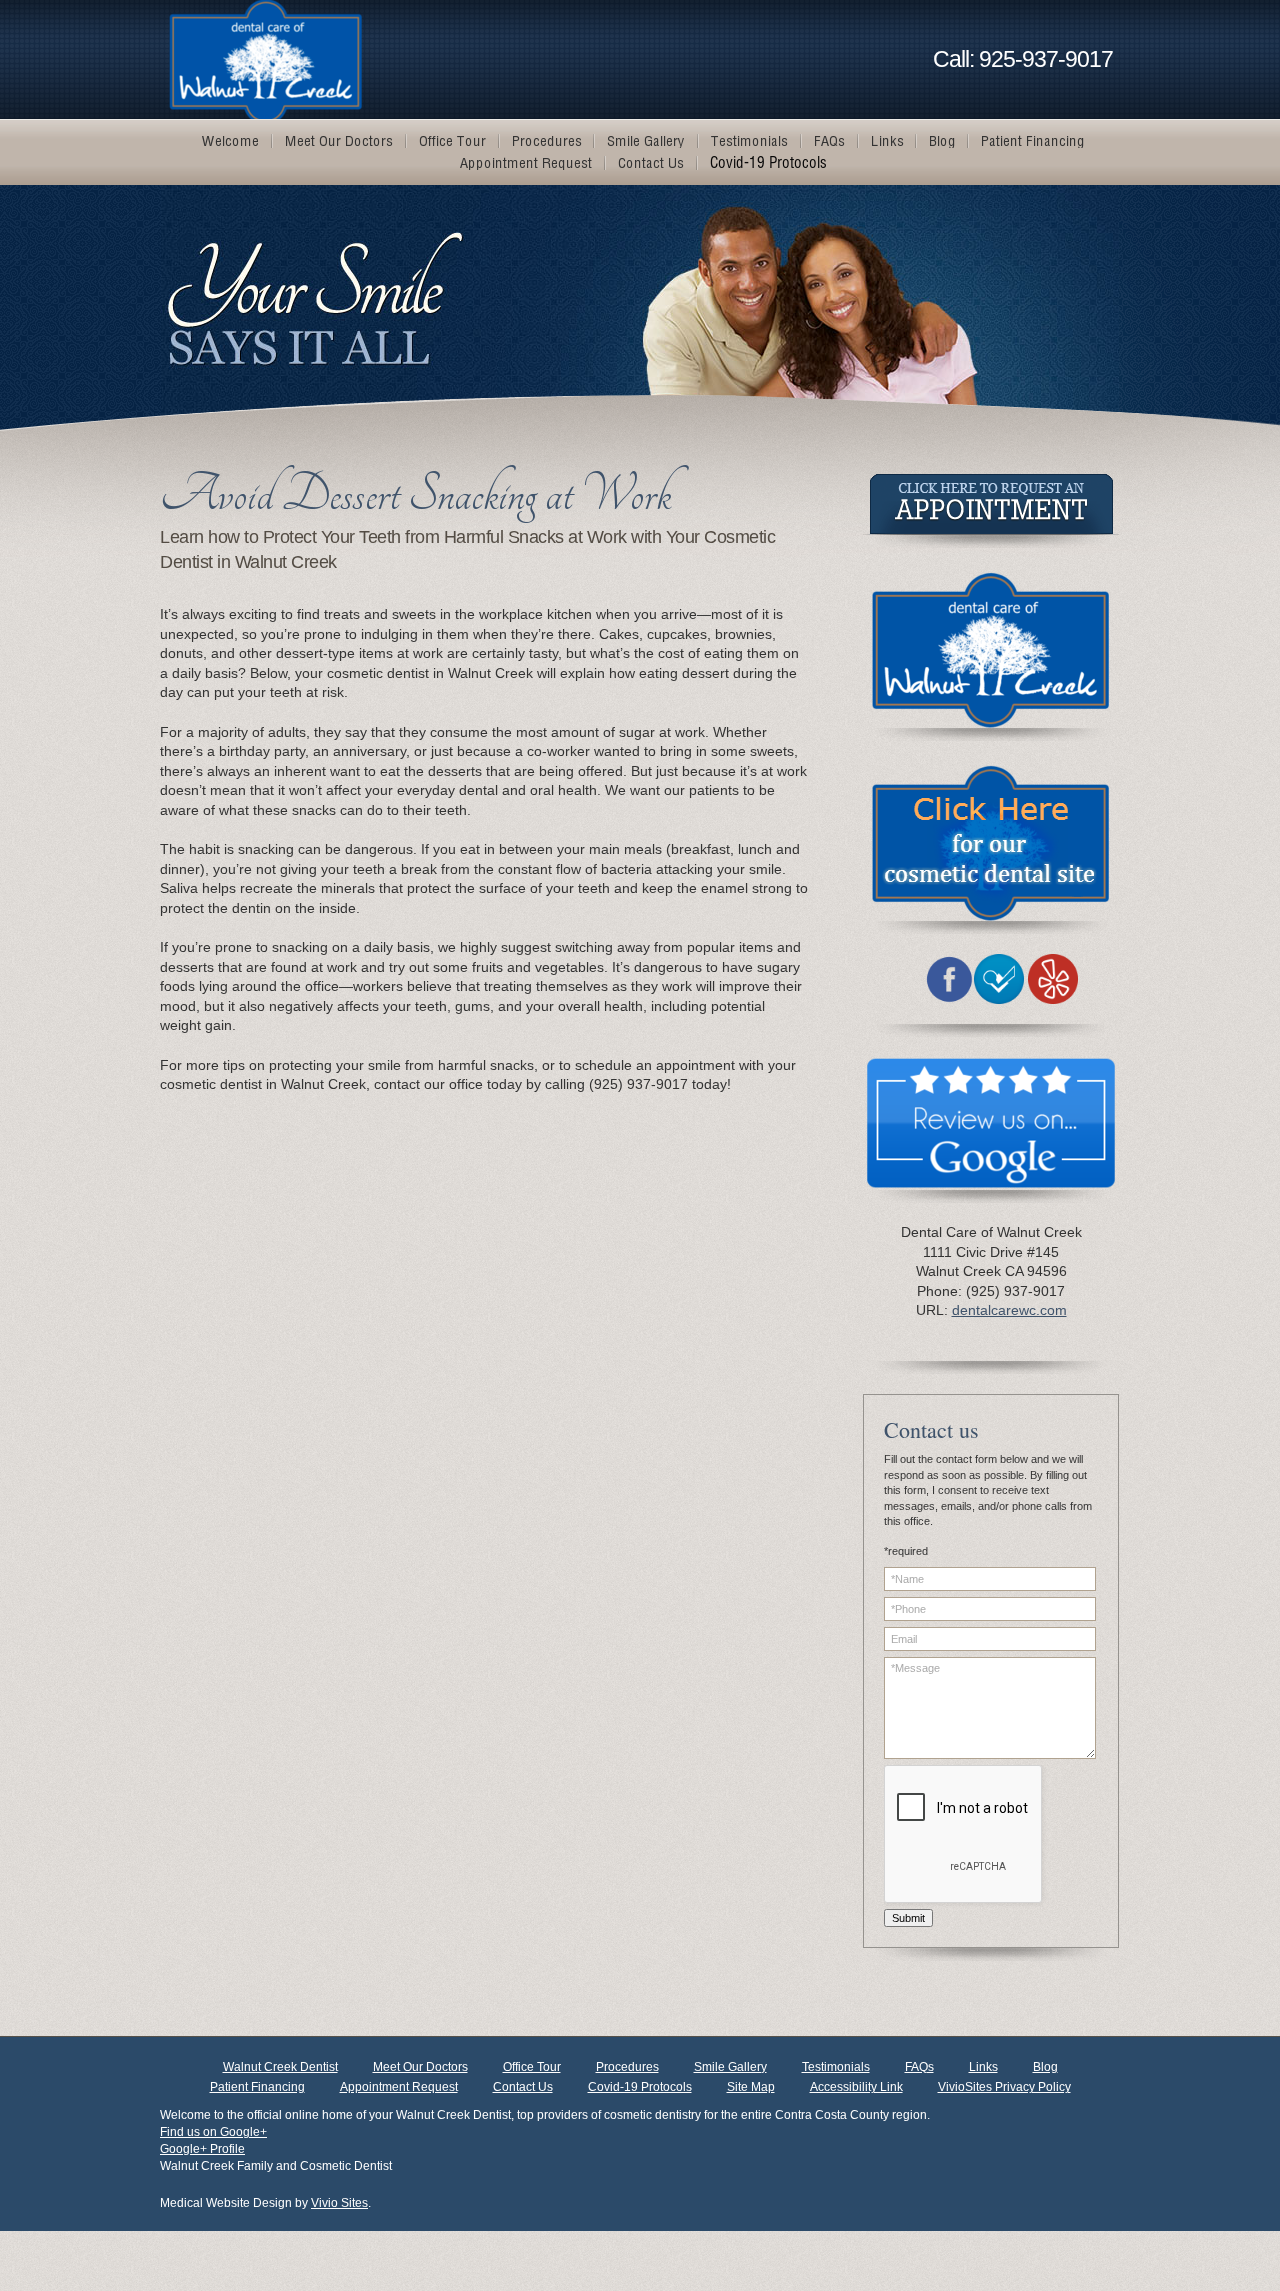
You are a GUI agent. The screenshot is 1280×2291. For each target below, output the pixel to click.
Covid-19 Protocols (640, 2087)
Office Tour (532, 2067)
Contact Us (523, 2087)
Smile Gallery (730, 2067)
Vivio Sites (339, 2203)
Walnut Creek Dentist (280, 2067)
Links (983, 2067)
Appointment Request (399, 2087)
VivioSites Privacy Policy (1004, 2087)
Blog (1045, 2067)
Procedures (627, 2067)
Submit (908, 1918)
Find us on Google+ (213, 2132)
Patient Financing (257, 2087)
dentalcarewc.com (1009, 1310)
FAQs (919, 2067)
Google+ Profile (202, 2149)
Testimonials (836, 2067)
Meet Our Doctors (420, 2067)
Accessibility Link (856, 2087)
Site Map (751, 2087)
